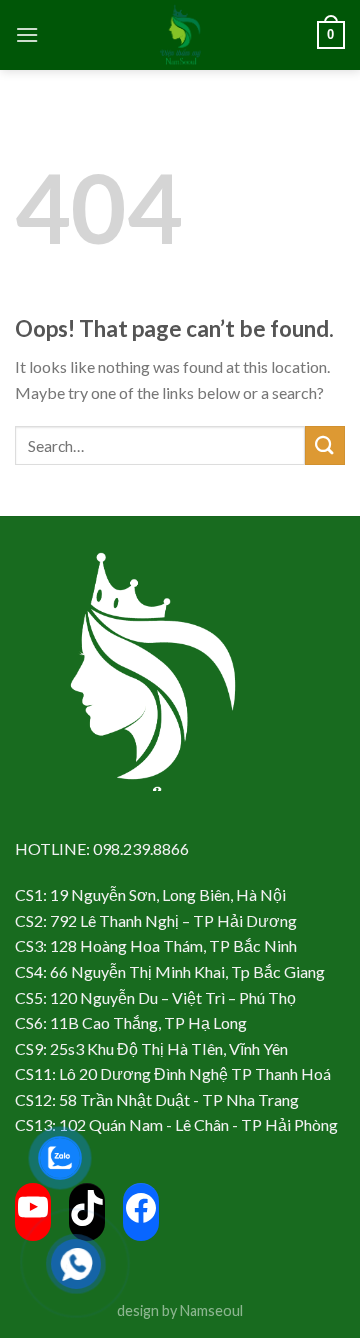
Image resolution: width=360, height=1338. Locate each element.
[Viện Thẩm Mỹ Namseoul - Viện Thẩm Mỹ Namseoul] (180, 35)
